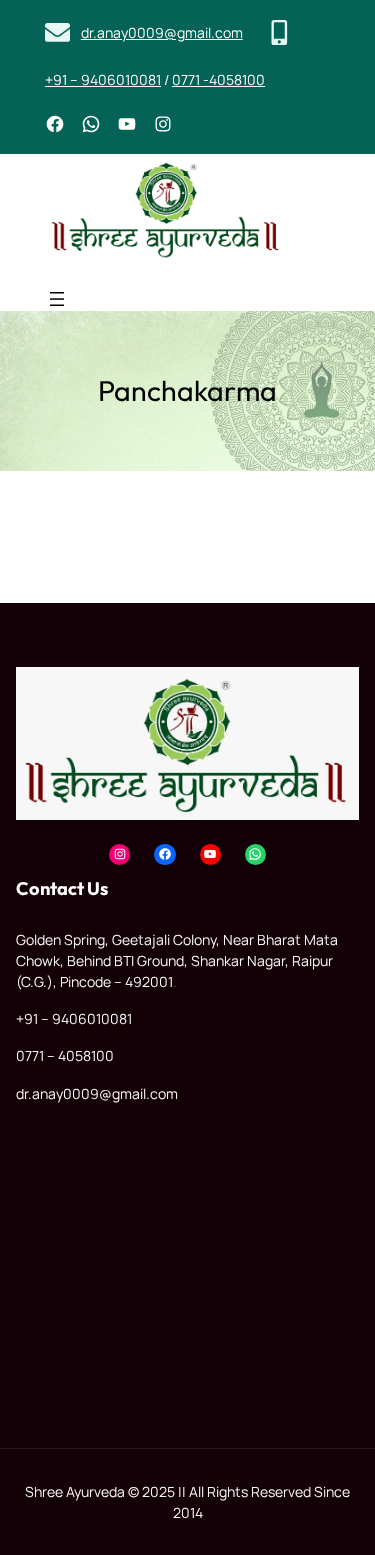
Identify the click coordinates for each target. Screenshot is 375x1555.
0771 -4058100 (218, 79)
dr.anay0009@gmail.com (162, 32)
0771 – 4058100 (65, 1055)
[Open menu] (57, 299)
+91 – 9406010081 (103, 79)
